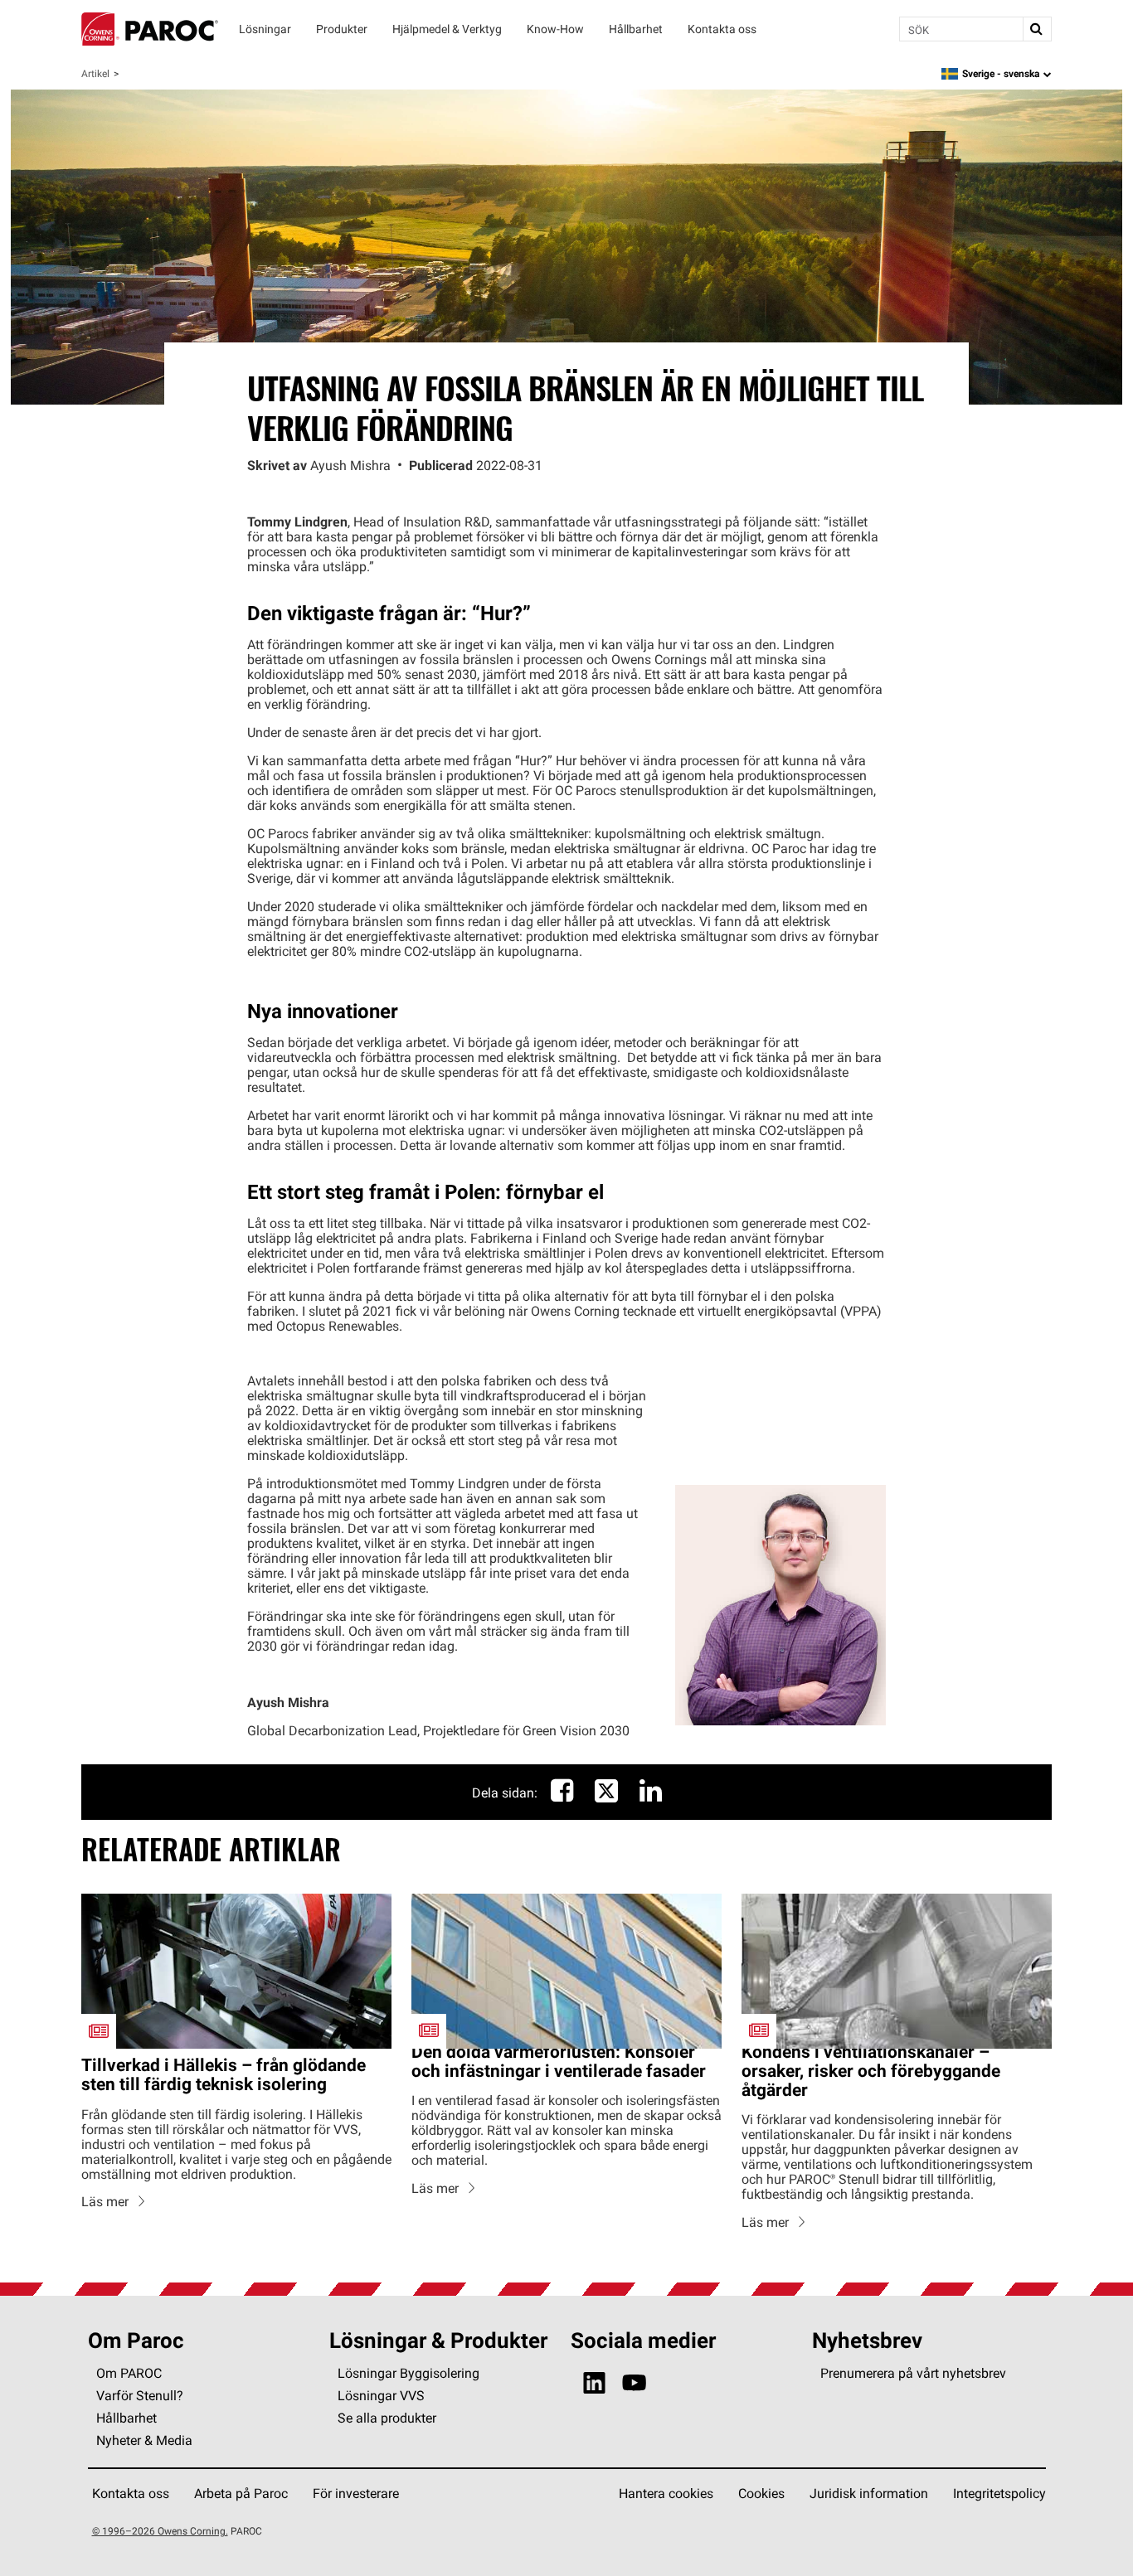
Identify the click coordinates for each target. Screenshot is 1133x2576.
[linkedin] (594, 2383)
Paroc (150, 29)
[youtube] (634, 2383)
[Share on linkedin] (651, 1795)
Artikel (95, 73)
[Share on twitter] (606, 1799)
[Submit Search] (1037, 29)
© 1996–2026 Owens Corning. (160, 2531)
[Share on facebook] (562, 1795)
